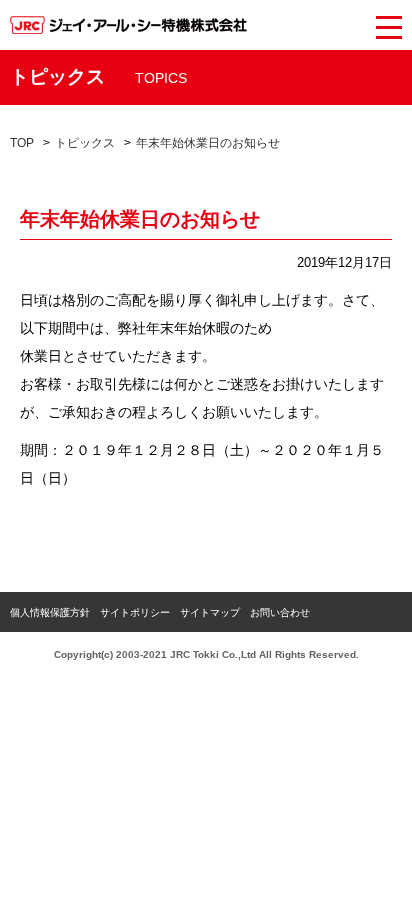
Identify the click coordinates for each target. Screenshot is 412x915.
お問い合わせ (280, 612)
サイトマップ (210, 612)
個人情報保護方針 (50, 612)
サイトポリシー (135, 612)
